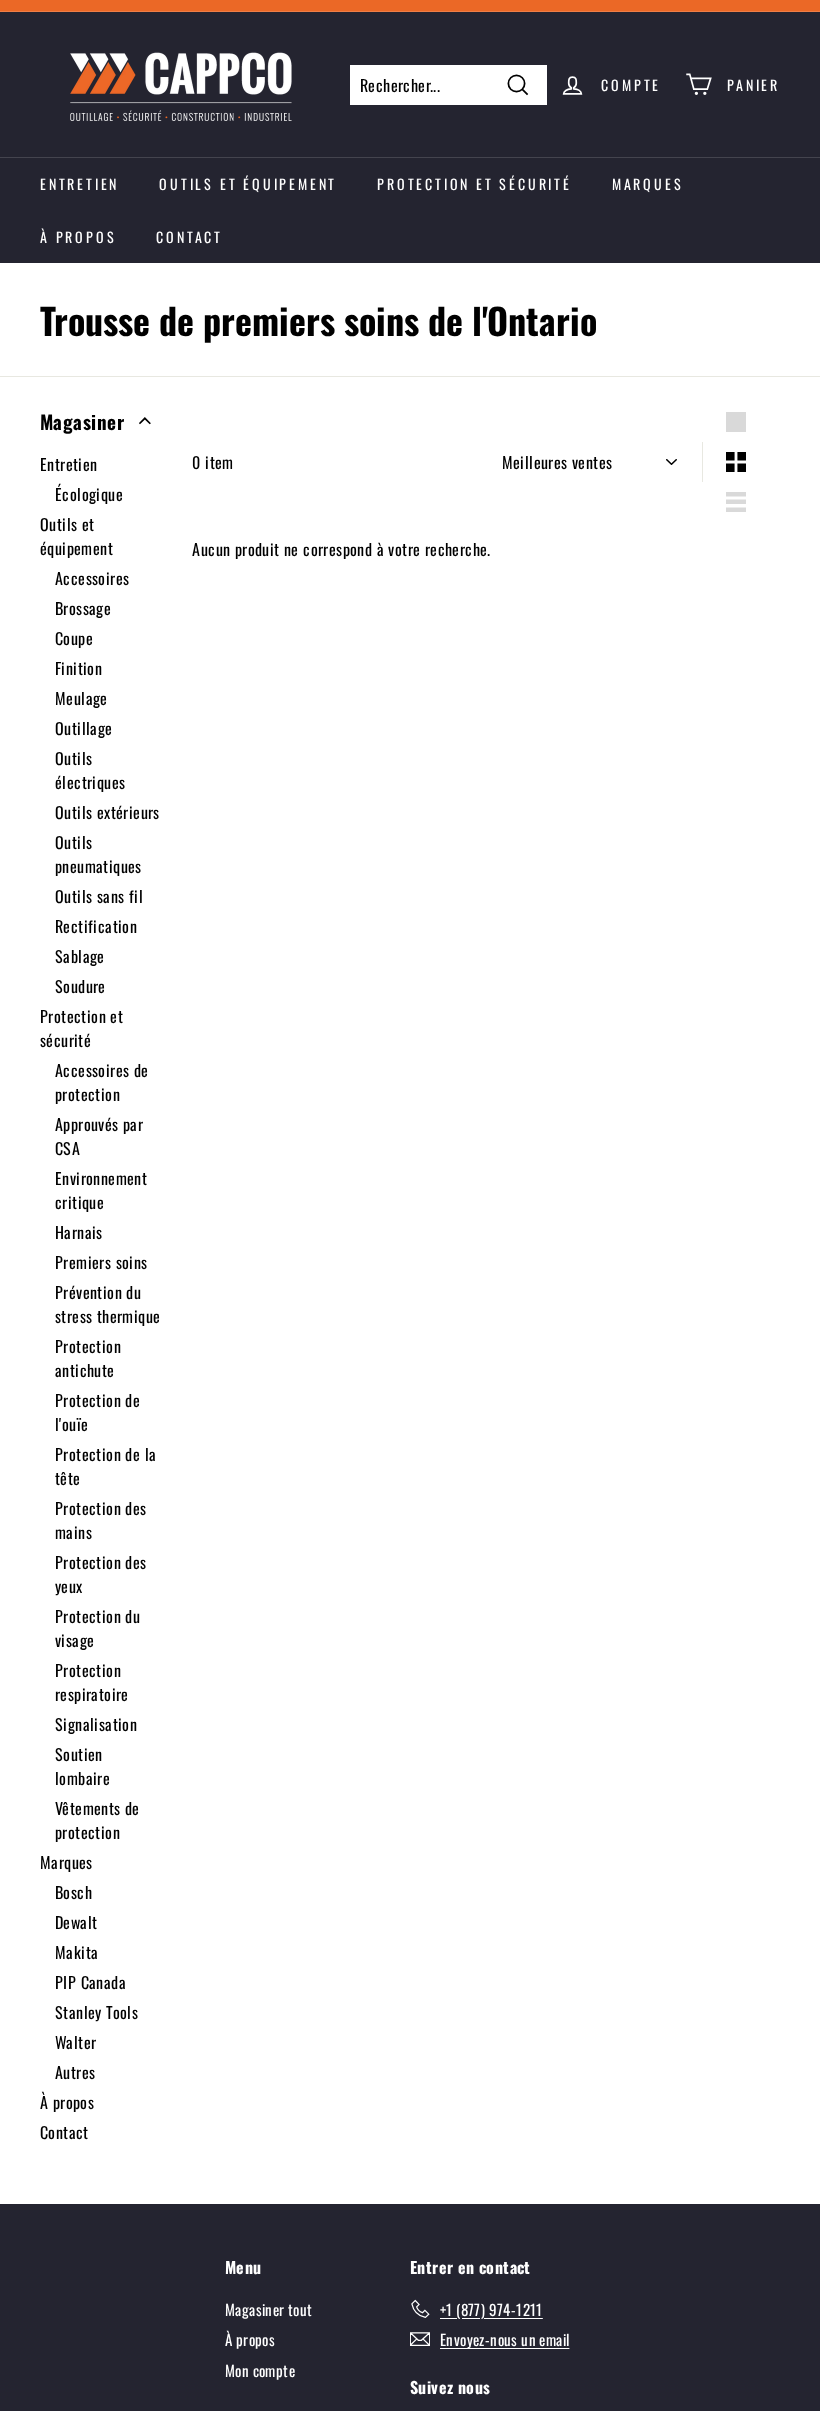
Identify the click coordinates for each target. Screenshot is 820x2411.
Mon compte (260, 2370)
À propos (78, 236)
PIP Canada (90, 1982)
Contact (189, 236)
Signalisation (96, 1724)
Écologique (89, 494)
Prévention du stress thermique (107, 1304)
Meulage (81, 698)
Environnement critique (101, 1190)
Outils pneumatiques (98, 854)
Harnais (79, 1232)
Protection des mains (101, 1520)
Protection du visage (97, 1628)
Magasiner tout (269, 2309)
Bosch (73, 1892)
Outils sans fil (99, 896)
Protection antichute (88, 1358)
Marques (648, 183)
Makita (76, 1952)
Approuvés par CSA (99, 1136)
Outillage (84, 728)
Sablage (80, 956)
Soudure (80, 986)
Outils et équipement (248, 183)
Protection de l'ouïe (97, 1412)
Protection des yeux (101, 1574)
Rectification (96, 926)
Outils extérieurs (107, 812)
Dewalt (76, 1922)
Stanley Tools (96, 2012)
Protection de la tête (105, 1466)
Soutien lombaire (82, 1766)
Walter (75, 2042)
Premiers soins (101, 1262)
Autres (75, 2072)
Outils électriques (90, 770)
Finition (78, 668)
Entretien (79, 183)
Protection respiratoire (92, 1682)
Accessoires (92, 578)
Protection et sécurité (474, 183)
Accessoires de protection (102, 1082)
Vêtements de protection (97, 1820)
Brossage (83, 608)
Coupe (74, 638)
